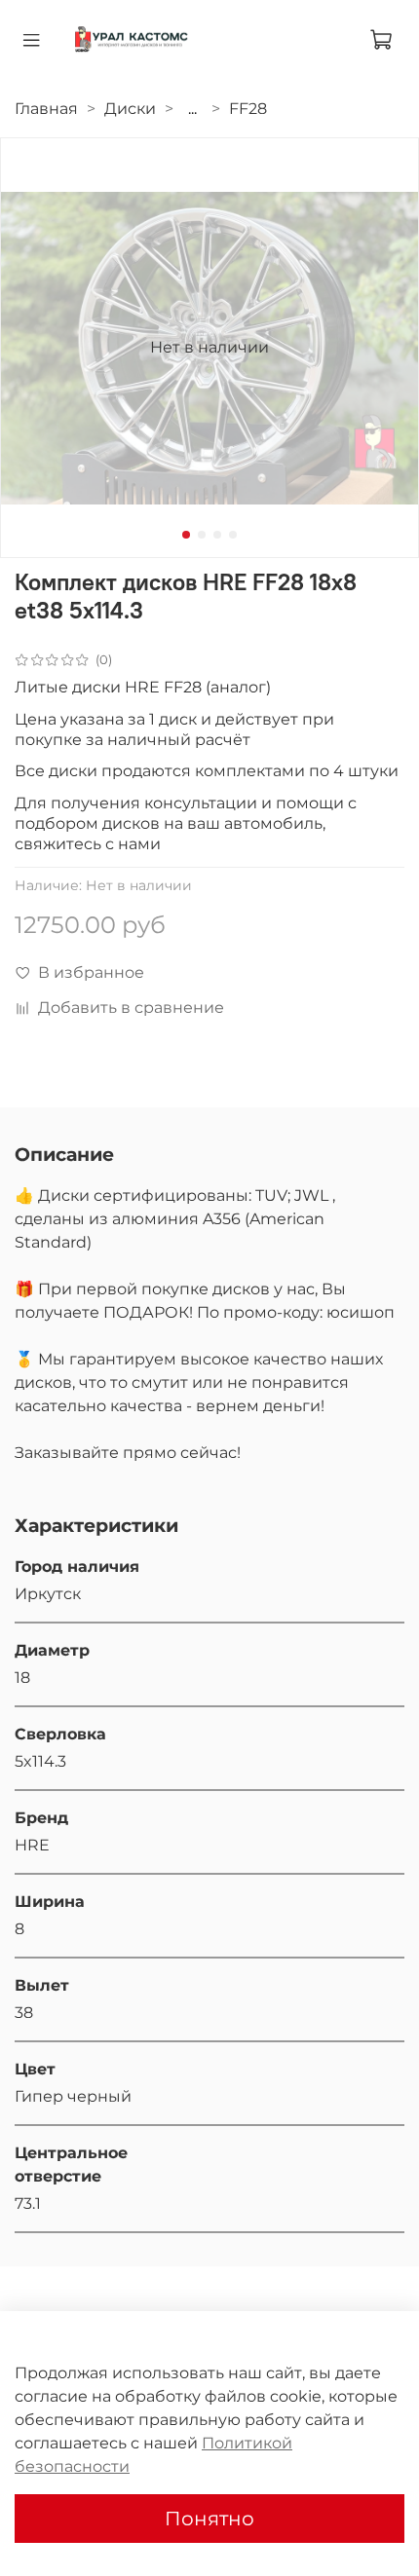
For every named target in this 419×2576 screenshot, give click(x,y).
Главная (46, 109)
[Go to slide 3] (217, 535)
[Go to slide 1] (186, 535)
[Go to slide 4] (233, 535)
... (192, 109)
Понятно (209, 2519)
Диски (130, 109)
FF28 (248, 109)
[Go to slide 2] (202, 535)
